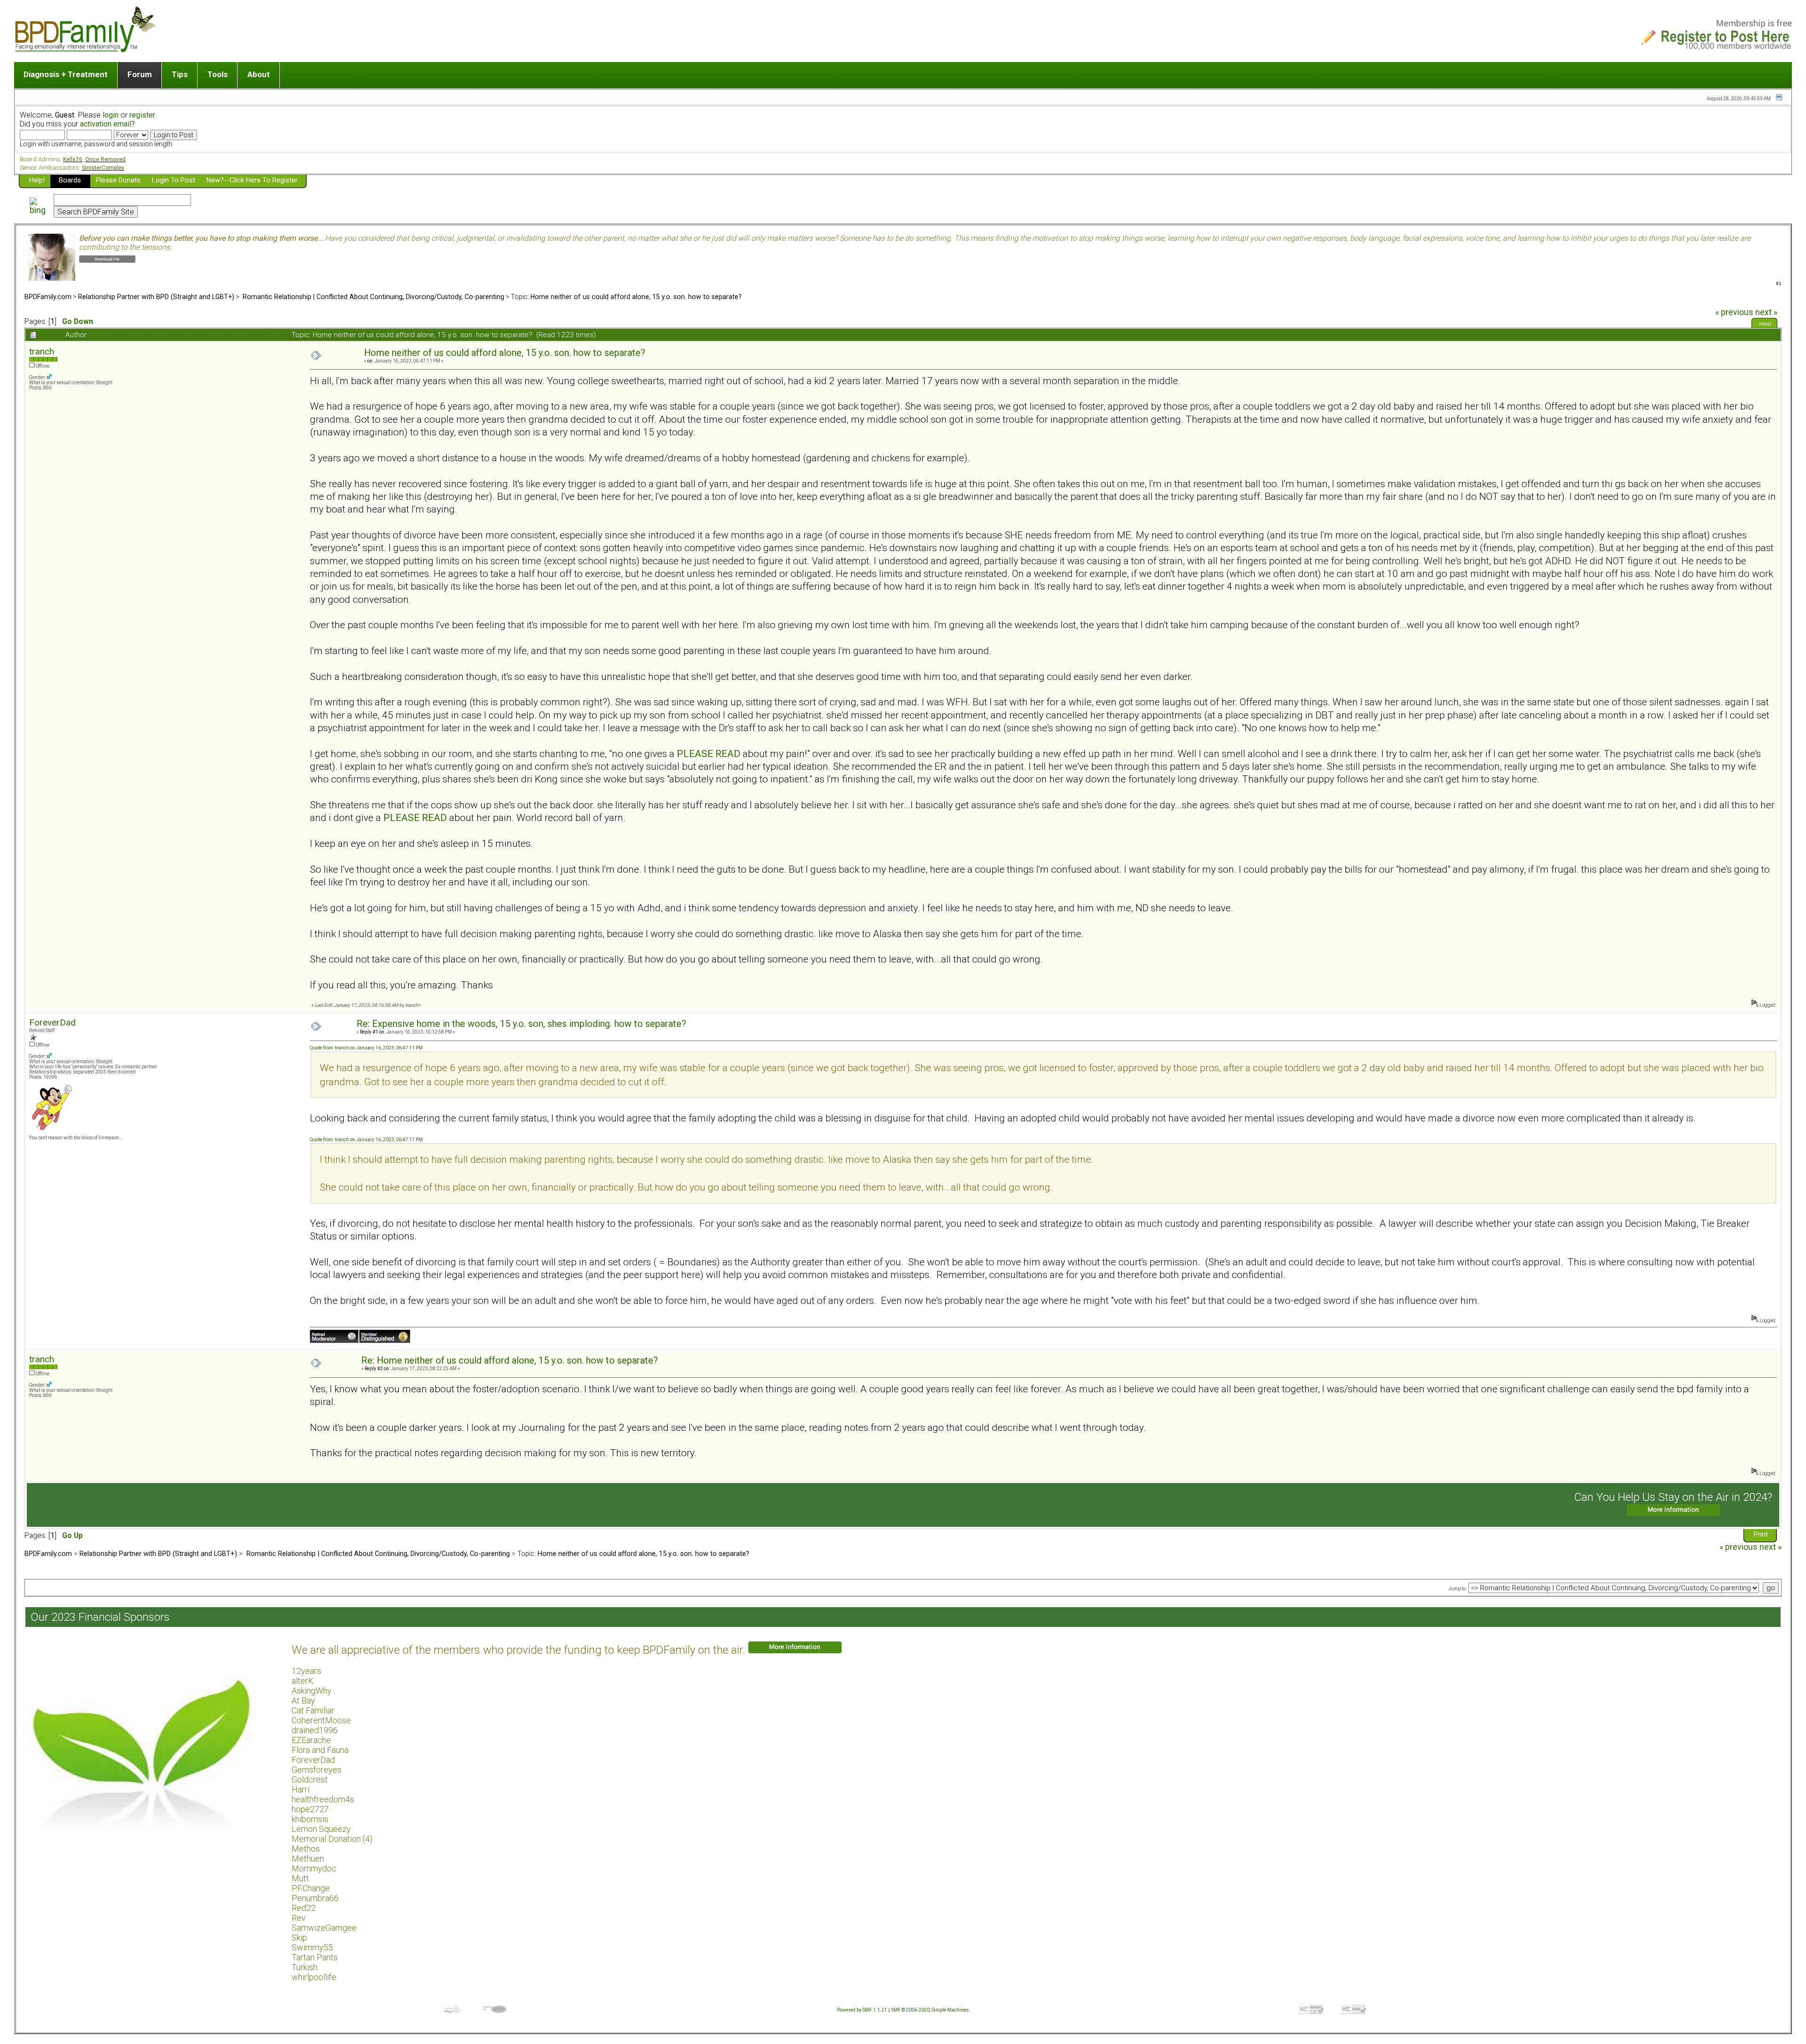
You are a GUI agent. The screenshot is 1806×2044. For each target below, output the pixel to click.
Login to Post (174, 180)
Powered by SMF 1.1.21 (862, 2010)
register (142, 115)
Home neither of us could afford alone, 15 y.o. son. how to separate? (636, 297)
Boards (70, 180)
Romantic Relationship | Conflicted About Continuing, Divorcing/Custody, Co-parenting (372, 297)
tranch (42, 351)
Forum (140, 74)
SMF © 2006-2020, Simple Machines (930, 2010)
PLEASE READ (709, 754)
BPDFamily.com (48, 297)
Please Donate (118, 180)
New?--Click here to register (252, 180)
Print (1765, 324)
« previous (1734, 312)
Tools (218, 74)
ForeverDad (52, 1022)
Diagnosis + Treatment (66, 74)
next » (1766, 312)
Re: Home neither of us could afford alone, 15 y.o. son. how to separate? (510, 1361)
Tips (180, 74)
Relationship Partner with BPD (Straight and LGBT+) (156, 297)
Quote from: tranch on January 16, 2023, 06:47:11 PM (366, 1048)
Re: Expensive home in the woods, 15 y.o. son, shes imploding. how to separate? (521, 1024)
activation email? (107, 124)
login (111, 115)
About (259, 74)
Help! (37, 180)
